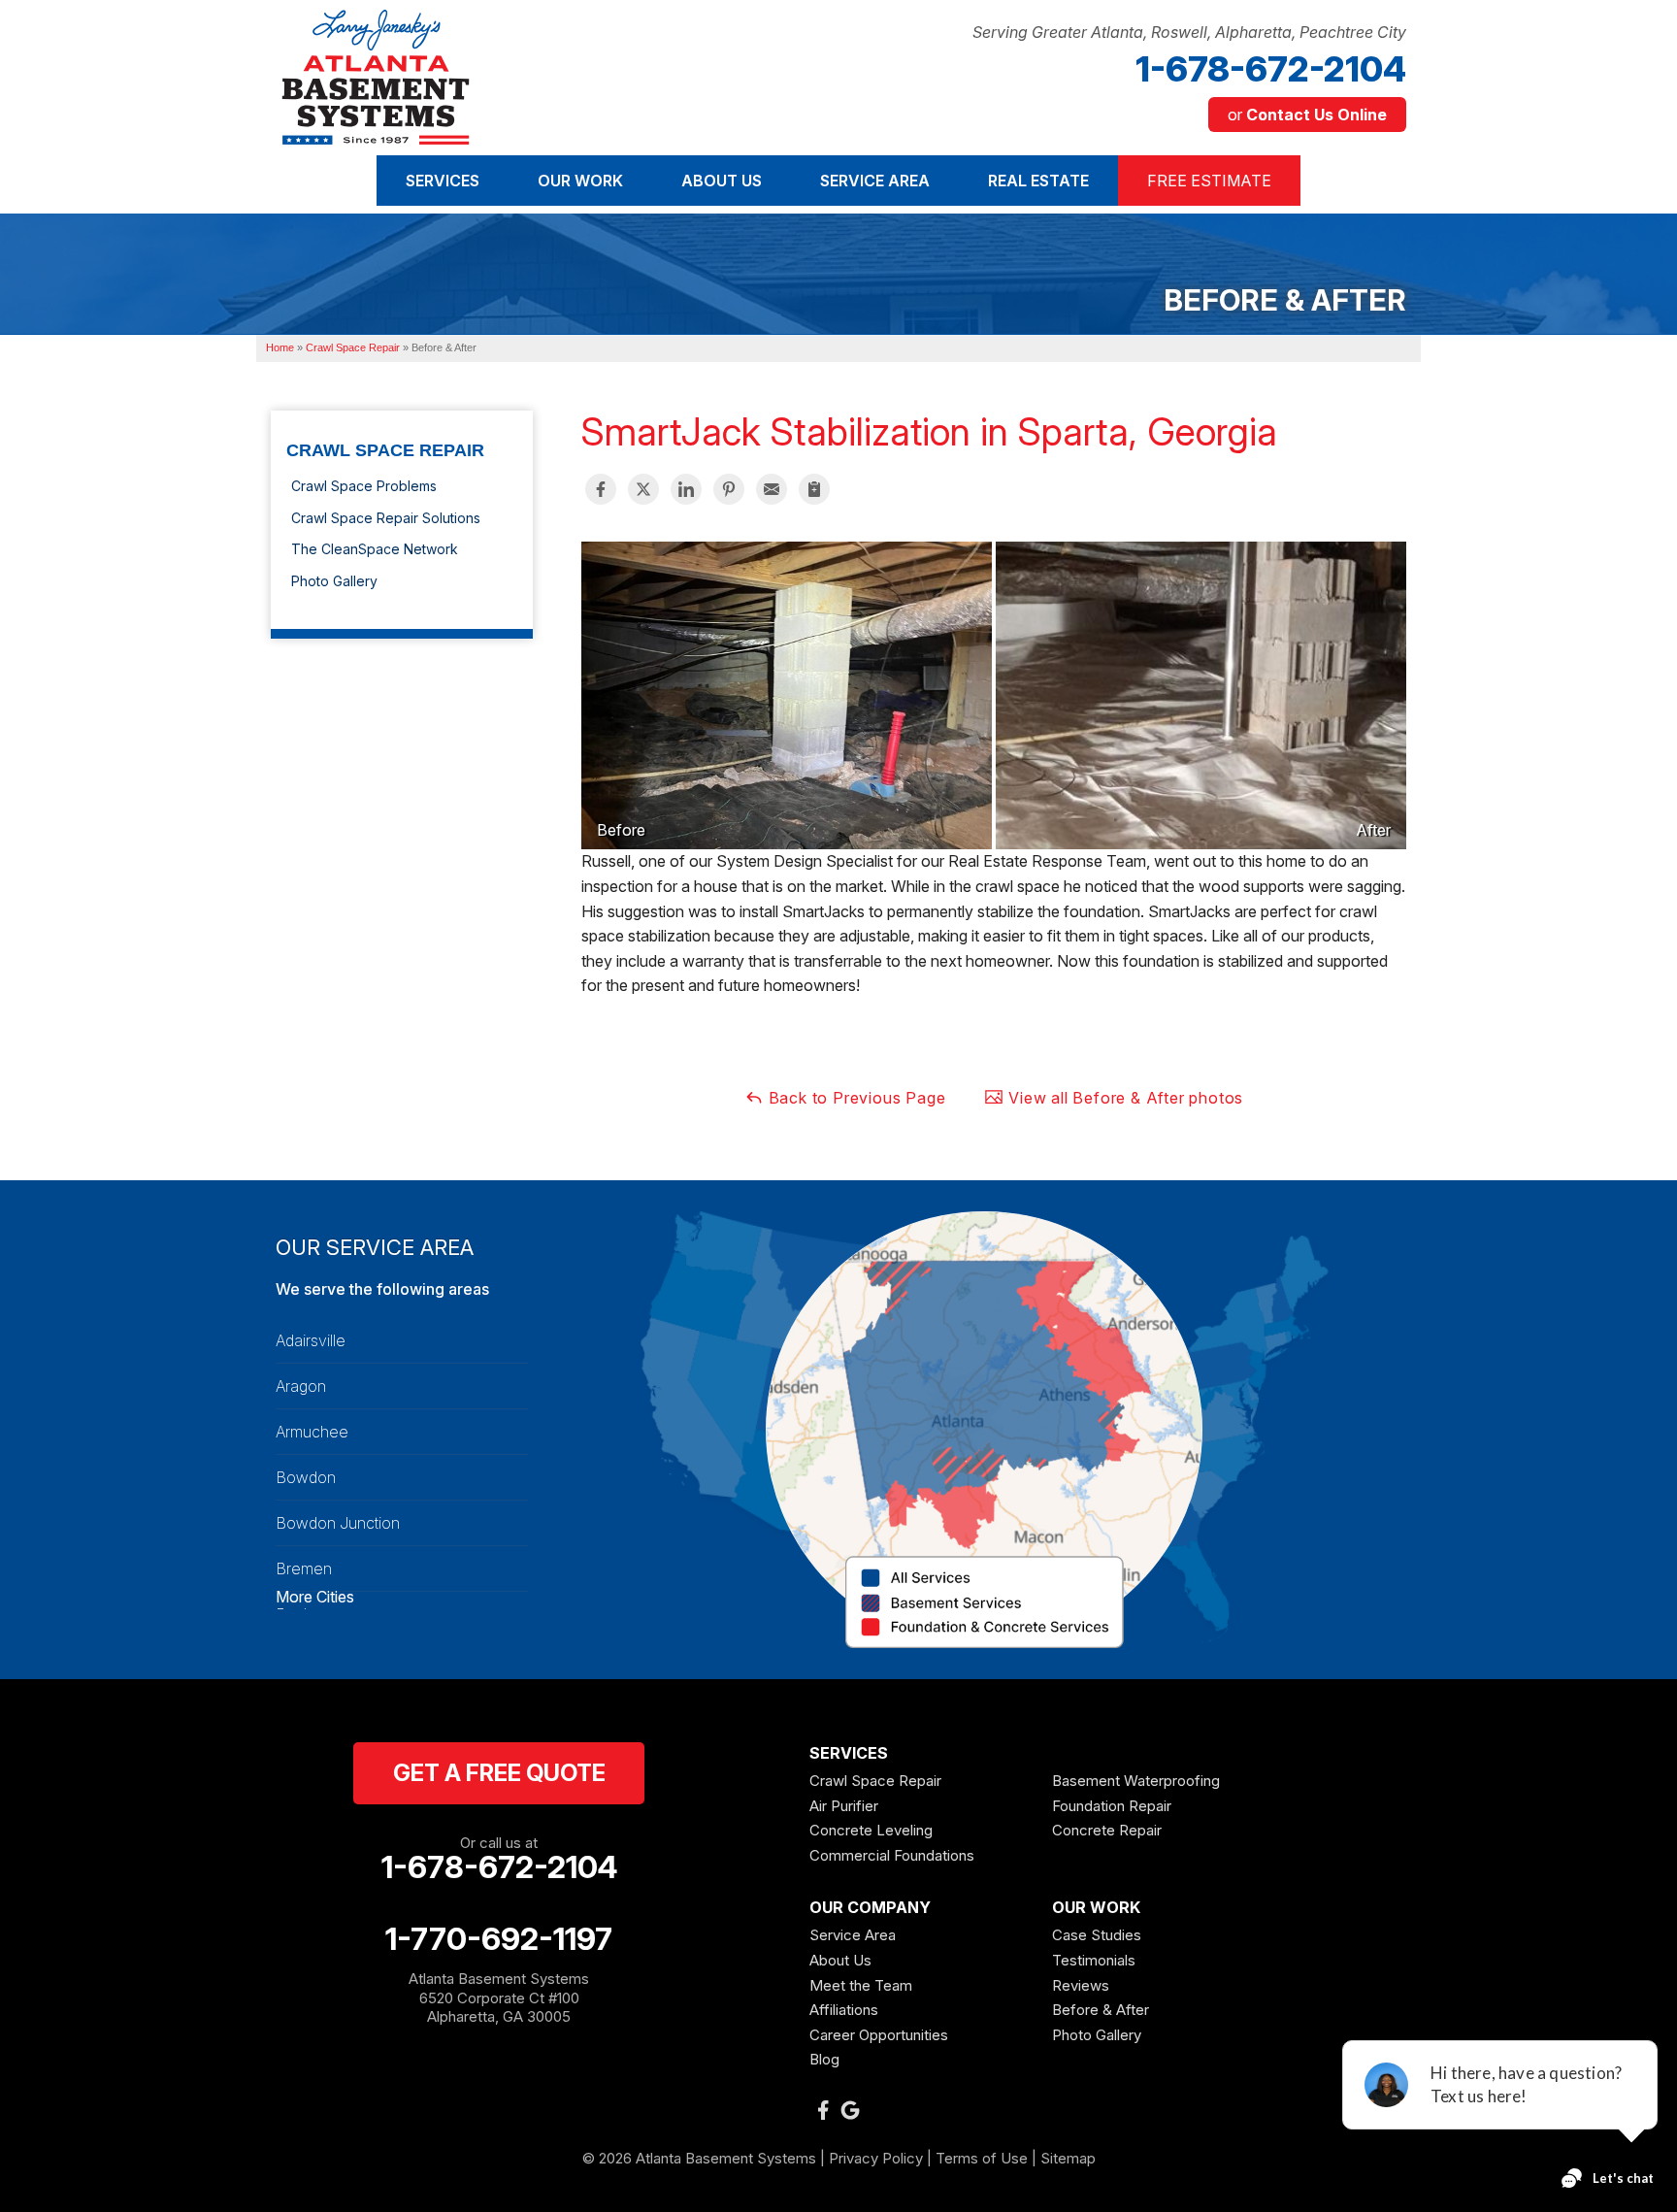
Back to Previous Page (855, 1098)
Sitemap (1068, 2158)
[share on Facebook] (601, 489)
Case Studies (1097, 1935)
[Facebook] (823, 2110)
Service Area (853, 1935)
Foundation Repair (1112, 1806)
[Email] (772, 489)
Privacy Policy (876, 2158)
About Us (840, 1960)
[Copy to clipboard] (814, 489)
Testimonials (1094, 1960)
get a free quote (499, 1773)
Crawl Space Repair (385, 451)
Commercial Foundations (892, 1855)
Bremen (304, 1568)
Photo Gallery (334, 581)
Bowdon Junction (338, 1523)
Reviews (1081, 1985)
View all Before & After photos (1123, 1098)
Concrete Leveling (871, 1830)
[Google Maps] (850, 2110)
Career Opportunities (879, 2035)
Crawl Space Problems (364, 486)
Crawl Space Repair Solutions (386, 518)
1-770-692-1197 (499, 1939)
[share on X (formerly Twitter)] (643, 489)
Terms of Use (982, 2158)
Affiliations (844, 2010)
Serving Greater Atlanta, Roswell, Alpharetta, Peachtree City (1189, 33)
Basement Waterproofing (1136, 1781)
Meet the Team (861, 1985)
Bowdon (306, 1477)
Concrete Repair (1107, 1830)
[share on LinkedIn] (686, 489)
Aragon (301, 1386)
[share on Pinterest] (729, 489)
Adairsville (311, 1340)
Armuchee (312, 1432)
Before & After (1101, 2010)
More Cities (315, 1597)
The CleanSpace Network (375, 549)
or (1307, 115)
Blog (824, 2059)
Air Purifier (844, 1806)
